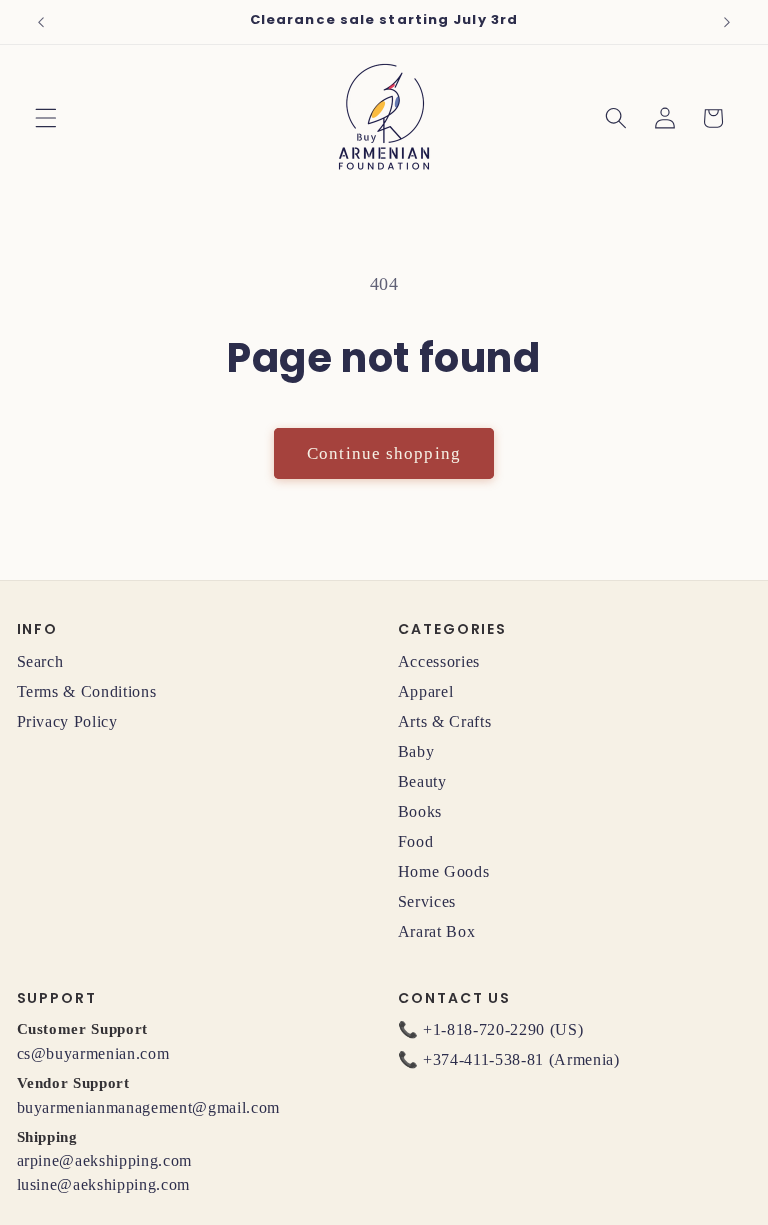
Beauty (422, 781)
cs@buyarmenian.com (93, 1053)
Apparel (426, 691)
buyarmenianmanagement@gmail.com (148, 1107)
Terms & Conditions (87, 691)
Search (40, 661)
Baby (416, 751)
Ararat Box (437, 931)
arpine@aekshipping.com (105, 1160)
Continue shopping (384, 453)
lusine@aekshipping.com (104, 1184)
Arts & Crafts (445, 721)
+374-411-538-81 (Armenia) (521, 1059)
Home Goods (444, 871)
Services (427, 901)
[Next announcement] (727, 22)
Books (420, 811)
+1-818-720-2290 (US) (503, 1029)
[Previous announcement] (41, 22)
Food (416, 841)
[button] (46, 118)
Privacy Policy (67, 721)
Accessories (439, 661)
